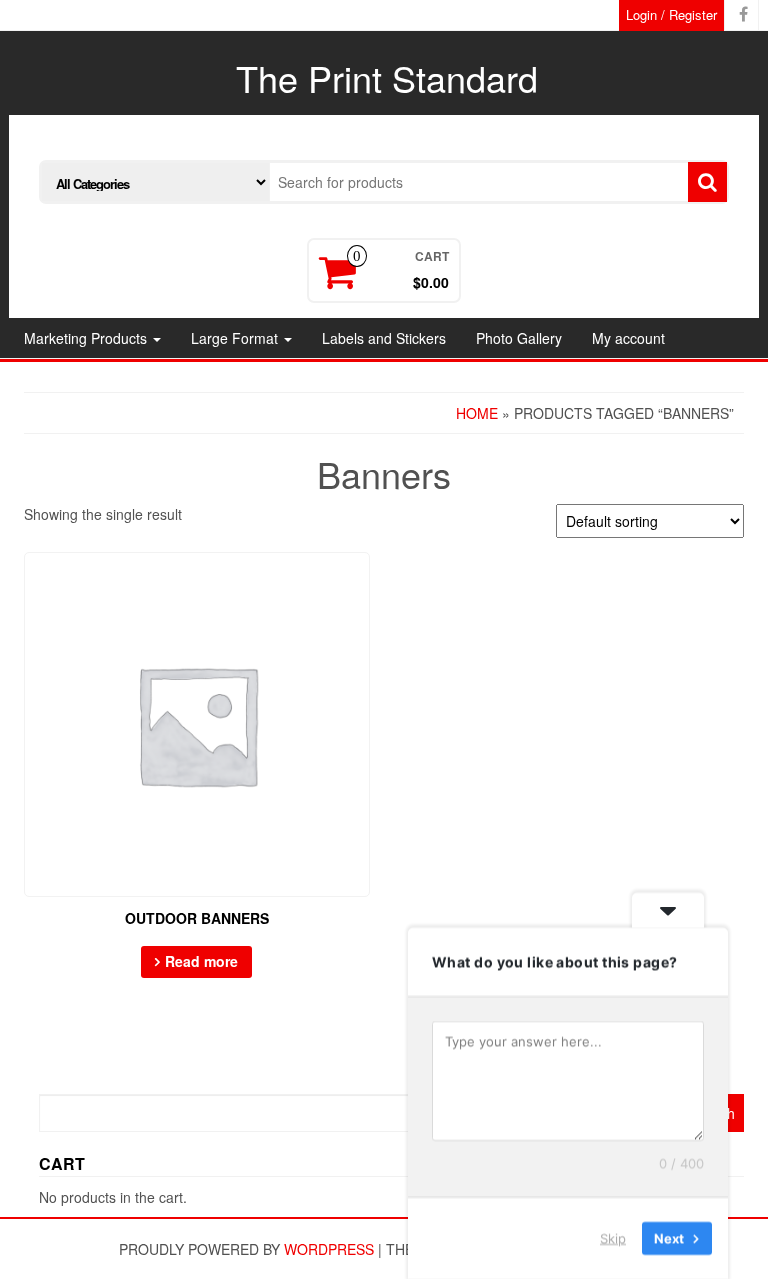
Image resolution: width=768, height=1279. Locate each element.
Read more (201, 961)
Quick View (360, 581)
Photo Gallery (519, 338)
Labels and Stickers (384, 338)
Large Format (236, 338)
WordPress (329, 1249)
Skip (613, 1238)
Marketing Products (87, 338)
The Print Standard (387, 77)
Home (477, 413)
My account (628, 338)
